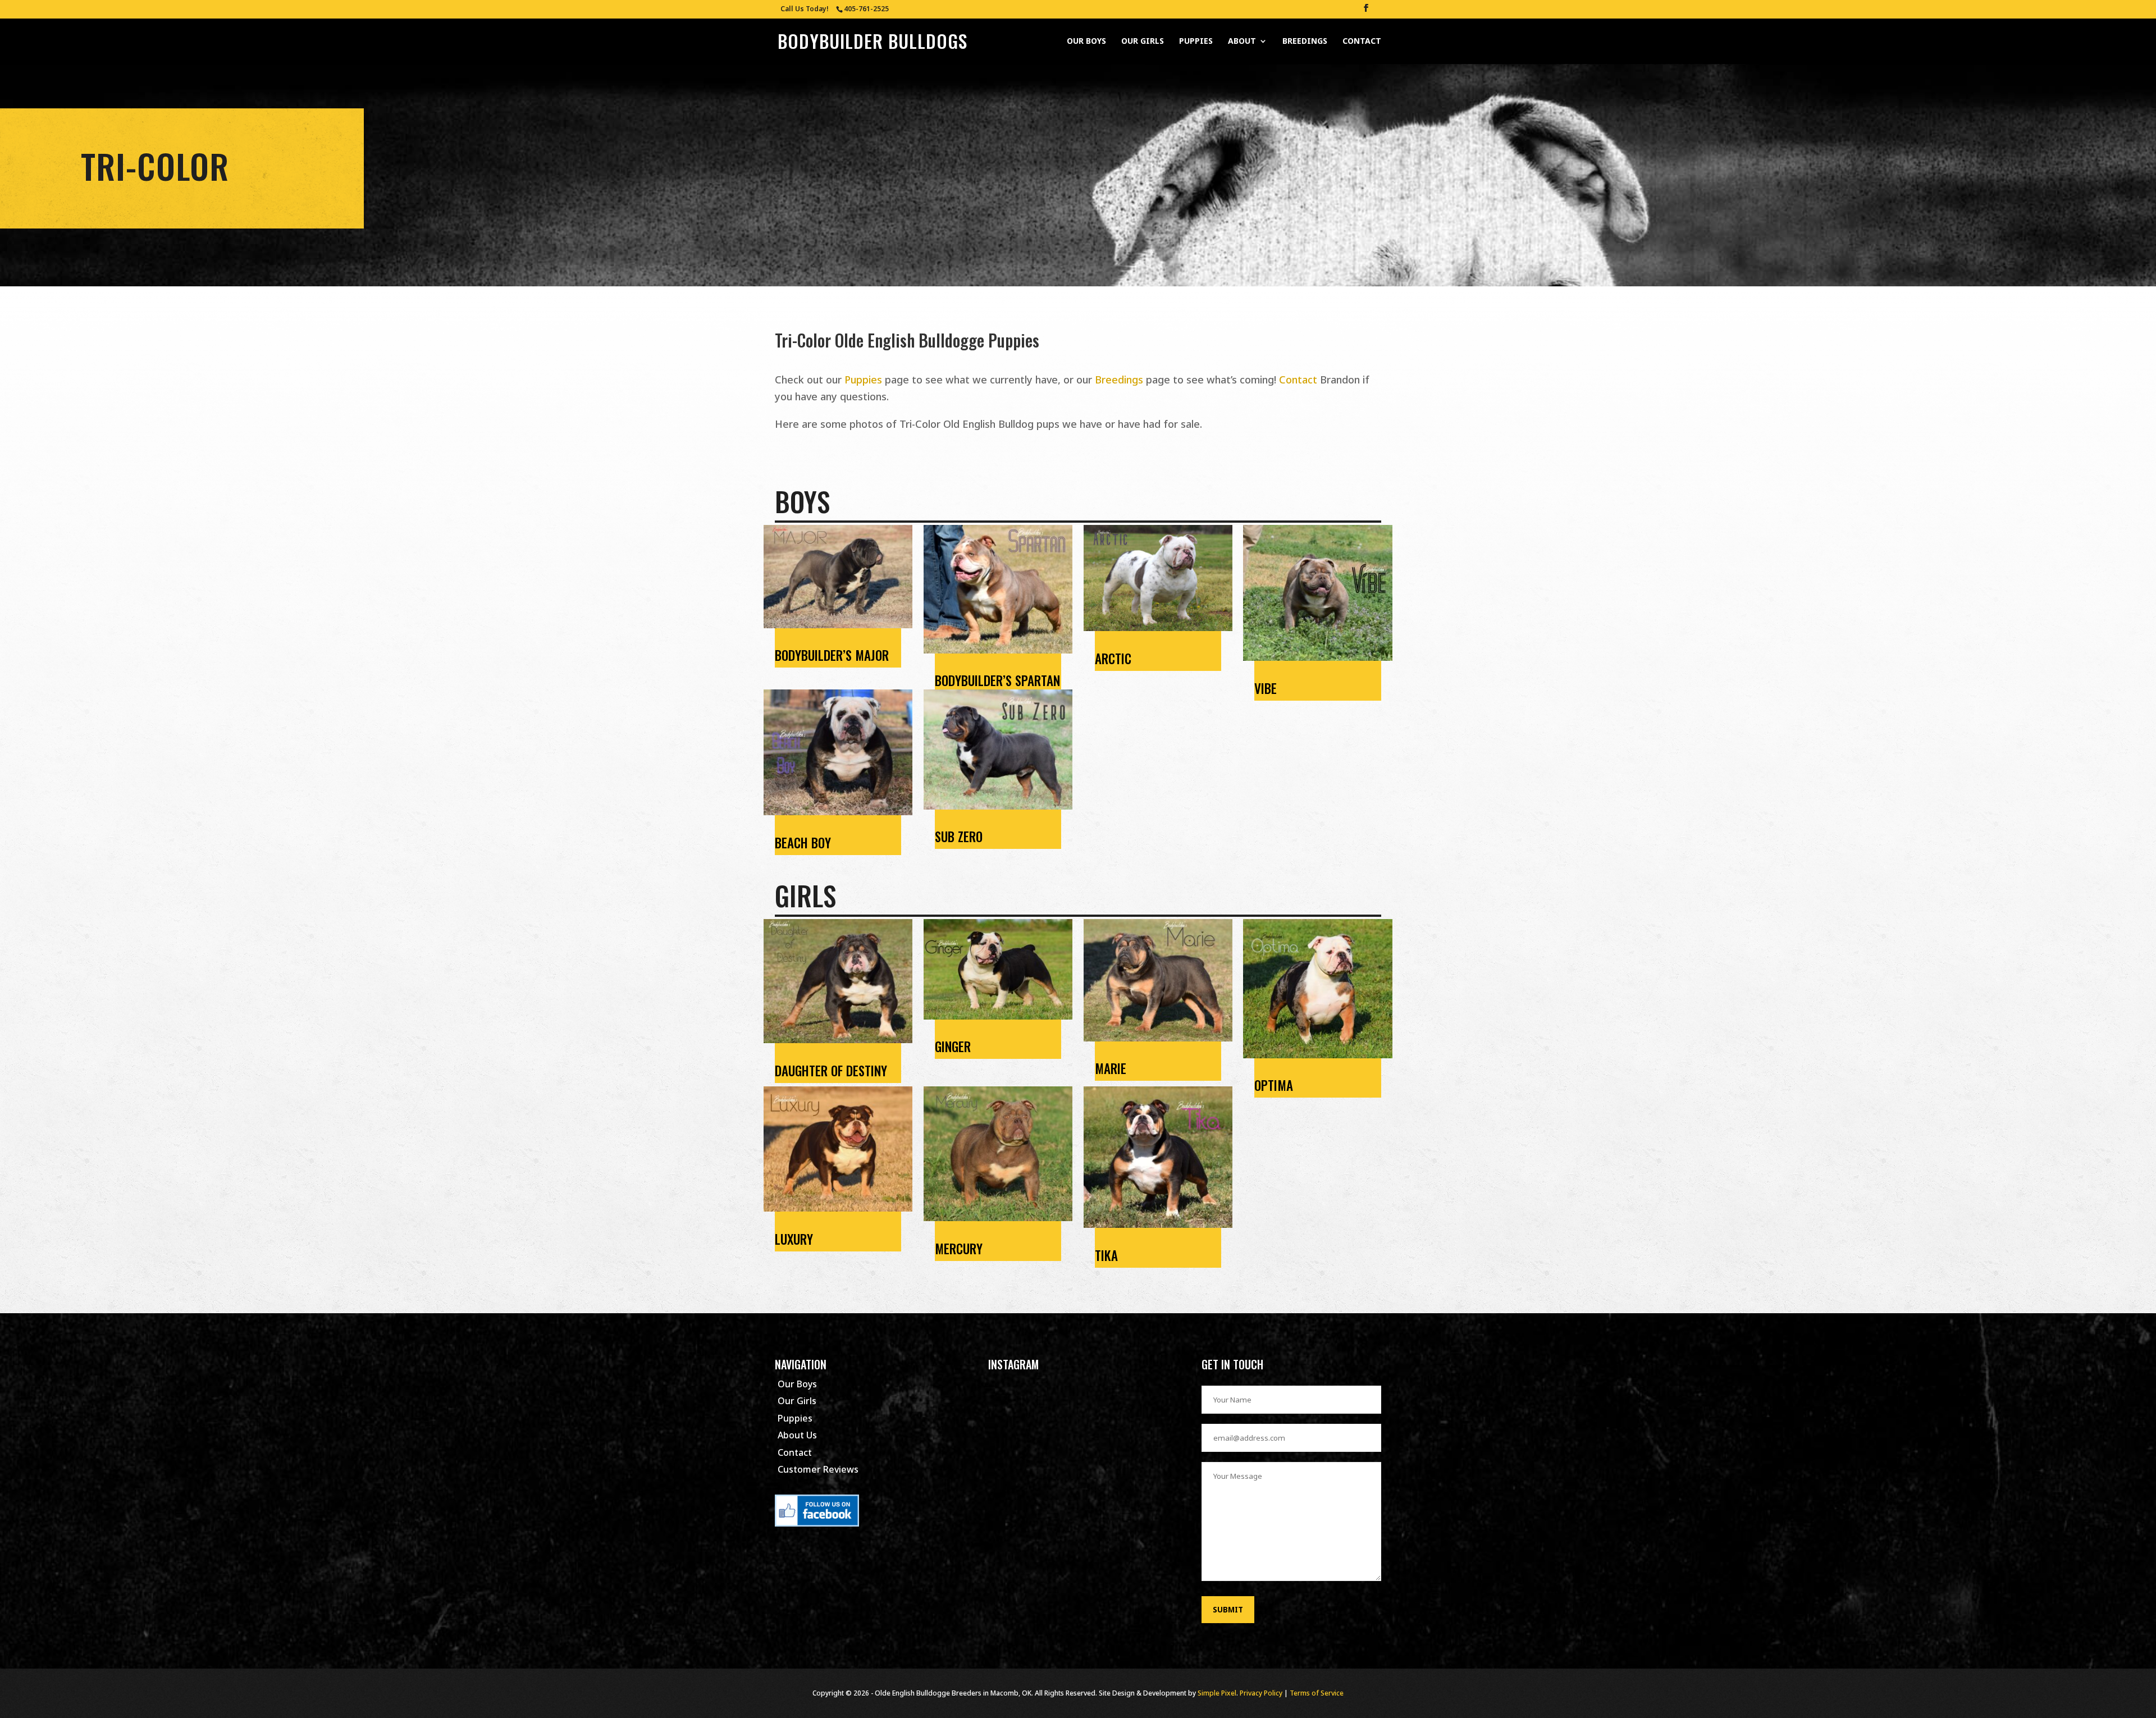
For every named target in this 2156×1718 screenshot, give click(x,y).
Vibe (1266, 688)
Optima (1274, 1085)
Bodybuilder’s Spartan (997, 680)
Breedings (1305, 42)
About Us (797, 1435)
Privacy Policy (1261, 1693)
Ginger (953, 1047)
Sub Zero (959, 837)
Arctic (1113, 659)
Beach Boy (803, 843)
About (1242, 42)
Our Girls (1143, 42)
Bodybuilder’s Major (832, 655)
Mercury (959, 1249)
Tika (1106, 1255)
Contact (1362, 42)
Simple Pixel (1217, 1693)
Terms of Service (1317, 1693)
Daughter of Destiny (831, 1071)
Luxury (794, 1239)
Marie (1111, 1068)
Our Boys (1086, 42)
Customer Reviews (818, 1469)
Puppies (1196, 42)
